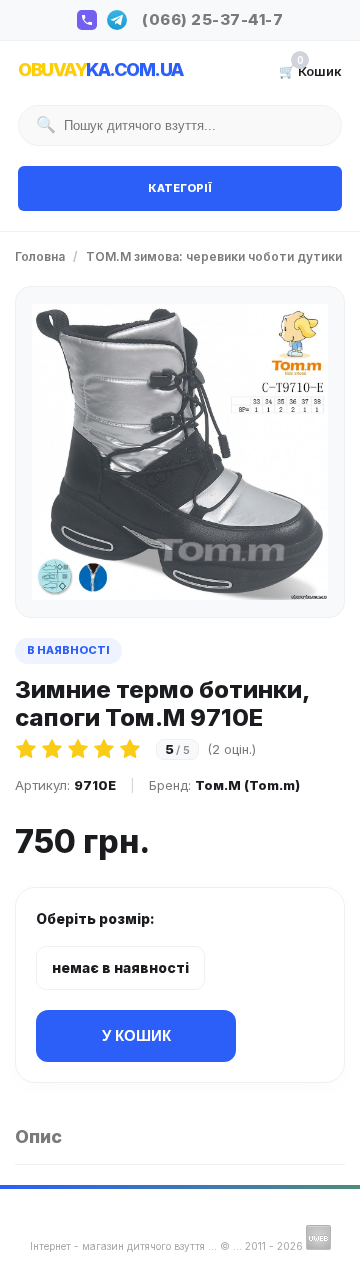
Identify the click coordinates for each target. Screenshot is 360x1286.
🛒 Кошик (310, 70)
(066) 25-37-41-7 (212, 19)
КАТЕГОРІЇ (180, 188)
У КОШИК (136, 1035)
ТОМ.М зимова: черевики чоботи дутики (214, 256)
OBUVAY (100, 69)
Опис (38, 1136)
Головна (40, 256)
